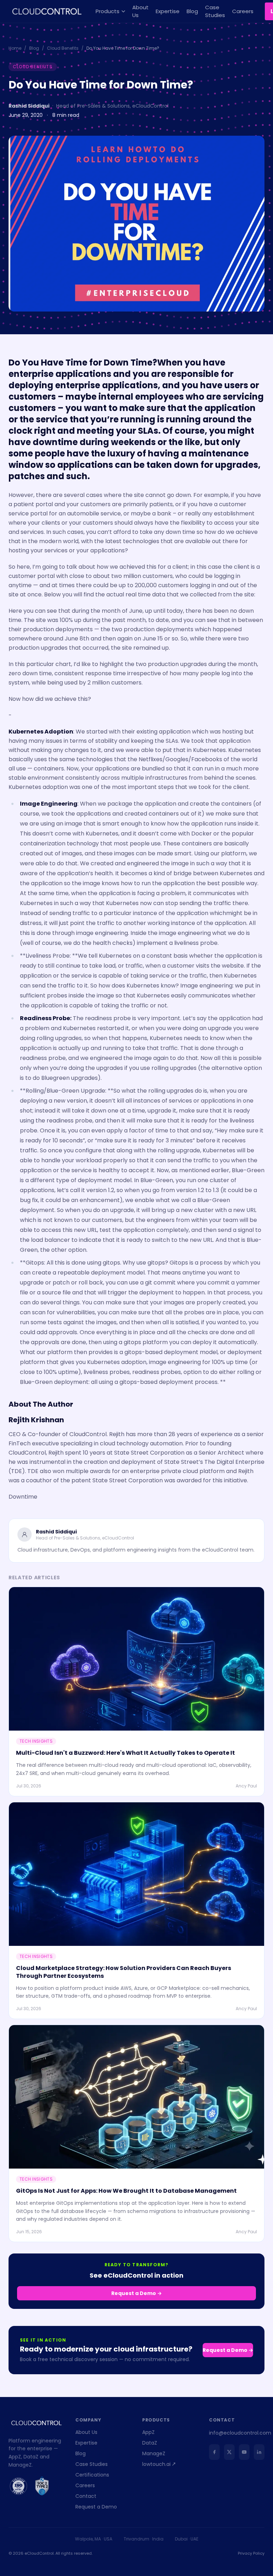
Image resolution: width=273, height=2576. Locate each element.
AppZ (148, 2432)
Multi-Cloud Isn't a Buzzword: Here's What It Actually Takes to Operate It (125, 1753)
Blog (192, 11)
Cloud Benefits (63, 48)
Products (108, 11)
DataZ (150, 2443)
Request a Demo (96, 2507)
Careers (243, 11)
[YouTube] (244, 2452)
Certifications (92, 2475)
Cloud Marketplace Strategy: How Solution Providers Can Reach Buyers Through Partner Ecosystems (124, 1972)
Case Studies (215, 11)
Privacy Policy (251, 2553)
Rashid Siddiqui (29, 106)
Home (15, 48)
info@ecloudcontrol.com (240, 2433)
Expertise (168, 11)
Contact (86, 2496)
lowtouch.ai (156, 2464)
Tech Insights (36, 1741)
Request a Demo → (136, 2293)
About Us (140, 11)
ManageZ (154, 2453)
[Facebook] (214, 2452)
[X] (229, 2452)
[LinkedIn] (259, 2452)
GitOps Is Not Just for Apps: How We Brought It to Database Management (126, 2191)
